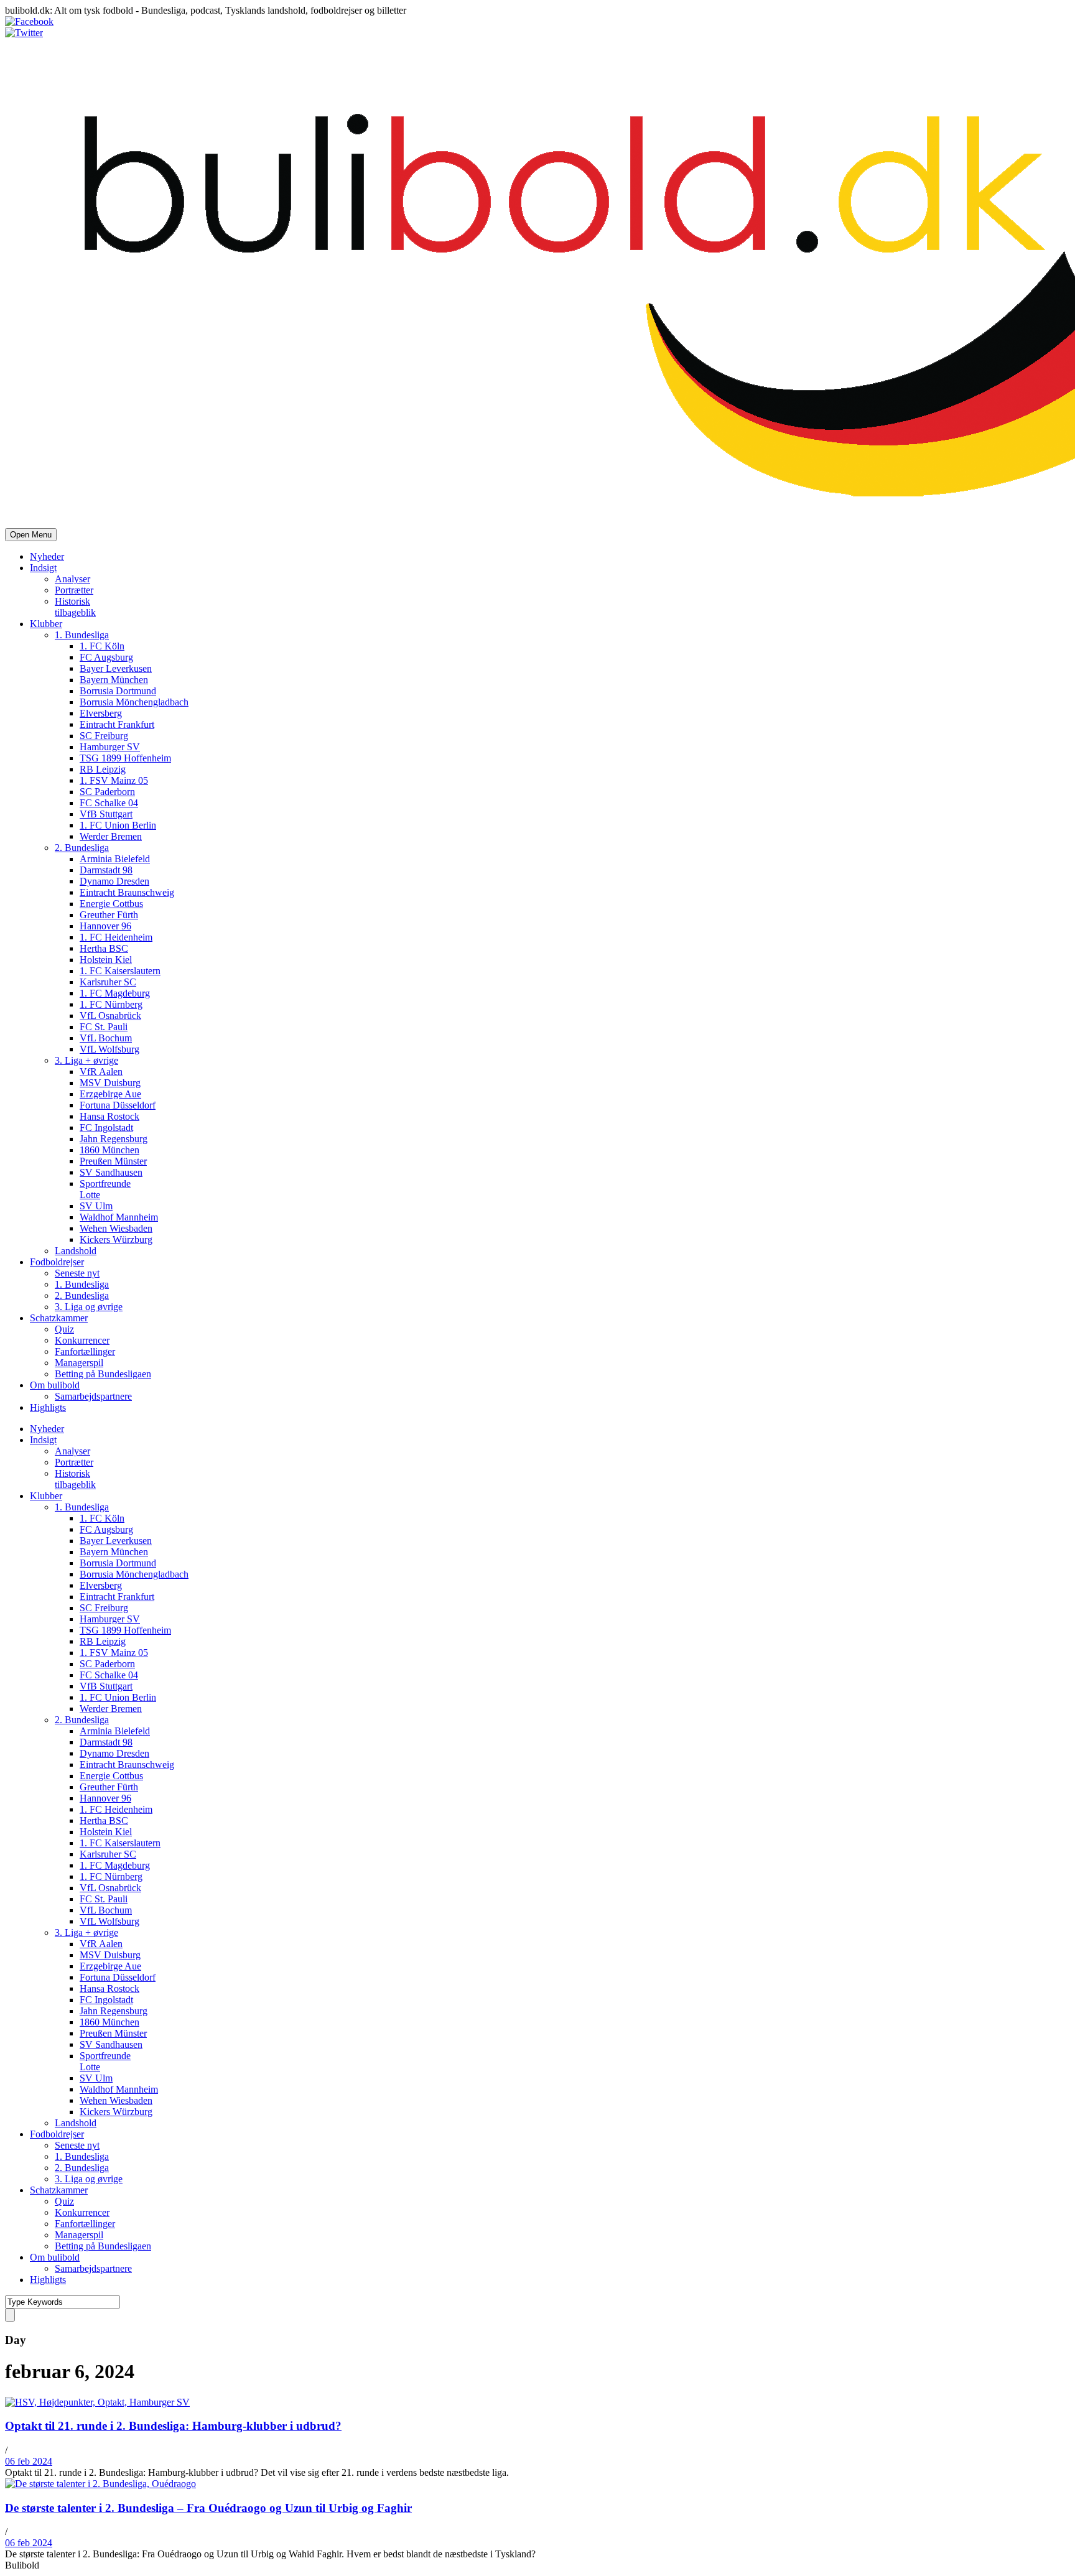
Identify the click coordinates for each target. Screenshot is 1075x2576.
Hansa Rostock (109, 1116)
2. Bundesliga (82, 848)
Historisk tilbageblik (75, 607)
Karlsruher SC (108, 982)
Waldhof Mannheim (119, 1217)
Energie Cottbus (111, 904)
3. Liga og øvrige (89, 1307)
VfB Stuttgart (106, 814)
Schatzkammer (59, 1318)
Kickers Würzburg (116, 1239)
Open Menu (31, 535)
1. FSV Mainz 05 (114, 780)
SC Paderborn (107, 792)
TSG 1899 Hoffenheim (125, 758)
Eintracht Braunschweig (127, 892)
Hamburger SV (110, 747)
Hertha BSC (104, 948)
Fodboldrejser (57, 1262)
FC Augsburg (106, 657)
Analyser (72, 579)
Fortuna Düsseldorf (118, 1105)
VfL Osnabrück (110, 1016)
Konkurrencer (82, 1340)
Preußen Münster (113, 1161)
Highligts (48, 1407)
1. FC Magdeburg (115, 993)
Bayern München (114, 680)
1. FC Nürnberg (111, 1004)
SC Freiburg (104, 736)
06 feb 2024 (29, 2461)
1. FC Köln (102, 646)
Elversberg (101, 713)
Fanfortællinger (85, 1351)
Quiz (64, 1329)
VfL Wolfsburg (109, 1049)
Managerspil (79, 1363)
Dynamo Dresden (114, 881)
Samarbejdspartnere (93, 1396)
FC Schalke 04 (109, 803)
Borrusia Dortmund (118, 691)
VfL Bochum (106, 1038)
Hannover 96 (105, 926)
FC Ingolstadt (106, 1128)
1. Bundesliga (82, 635)
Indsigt (43, 568)
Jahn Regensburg (114, 1139)
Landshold (76, 1251)
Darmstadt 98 (106, 870)
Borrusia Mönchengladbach (134, 702)
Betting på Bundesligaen (103, 1374)
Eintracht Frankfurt (117, 724)
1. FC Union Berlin (118, 825)
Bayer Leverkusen (116, 668)
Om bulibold (55, 1385)
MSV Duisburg (110, 1083)
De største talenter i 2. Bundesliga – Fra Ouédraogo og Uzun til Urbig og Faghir (208, 2508)
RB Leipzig (103, 769)
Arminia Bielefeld (115, 859)
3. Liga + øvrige (86, 1060)
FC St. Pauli (104, 1027)
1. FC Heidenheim (116, 937)
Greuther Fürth (109, 915)
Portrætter (74, 590)
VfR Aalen (101, 1072)
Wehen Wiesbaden (116, 1228)
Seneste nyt (77, 1273)
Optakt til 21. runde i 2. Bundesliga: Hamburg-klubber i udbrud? (173, 2426)
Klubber (46, 624)
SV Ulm (96, 1206)
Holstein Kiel (106, 960)
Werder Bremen (111, 836)
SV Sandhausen (111, 1172)
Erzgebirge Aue (110, 1094)
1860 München (109, 1150)
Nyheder (47, 556)
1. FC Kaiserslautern (120, 971)
